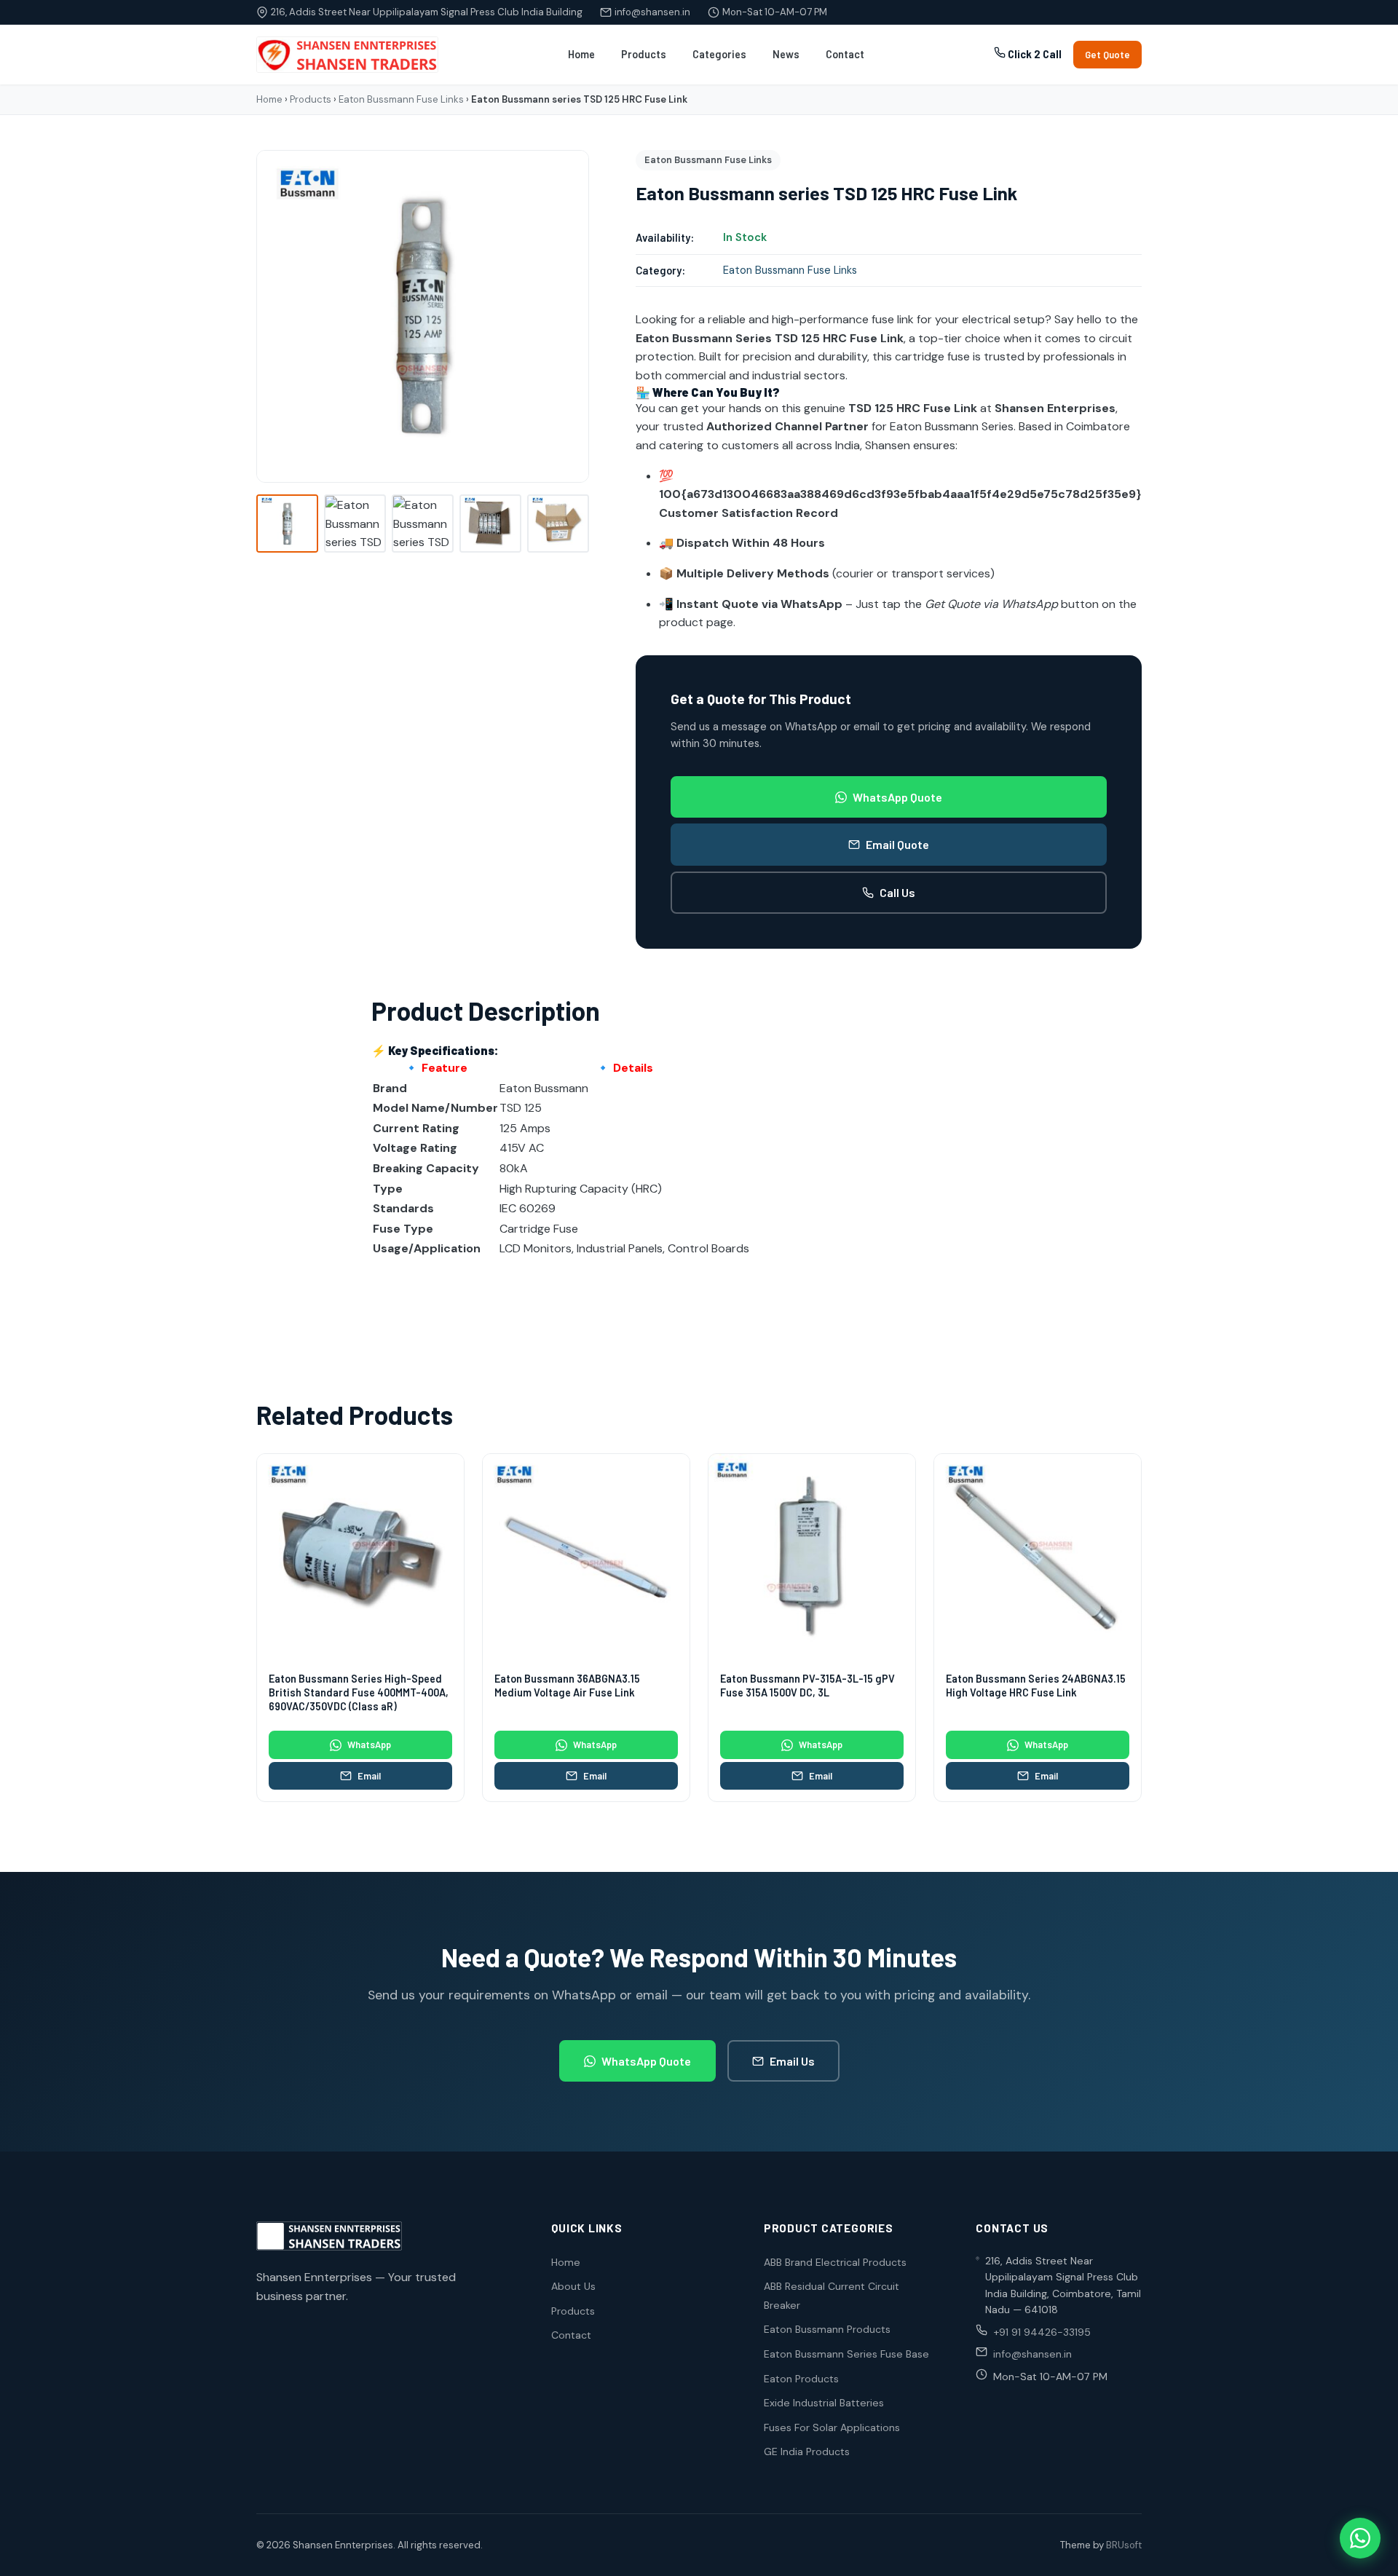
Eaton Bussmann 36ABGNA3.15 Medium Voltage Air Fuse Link (567, 1686)
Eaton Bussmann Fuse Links (401, 99)
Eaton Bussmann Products (827, 2329)
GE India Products (807, 2451)
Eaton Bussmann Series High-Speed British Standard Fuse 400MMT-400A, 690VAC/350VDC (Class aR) (359, 1692)
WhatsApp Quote (897, 797)
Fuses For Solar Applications (832, 2427)
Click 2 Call (1034, 54)
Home (581, 54)
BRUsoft (1124, 2545)
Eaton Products (801, 2379)
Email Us (792, 2061)
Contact (845, 54)
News (786, 54)
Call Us (897, 892)
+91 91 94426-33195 (1042, 2332)
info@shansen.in (652, 12)
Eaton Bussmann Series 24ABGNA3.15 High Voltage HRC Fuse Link (1036, 1686)
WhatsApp (369, 1745)
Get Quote (1107, 55)
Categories (719, 54)
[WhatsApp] (1360, 2538)
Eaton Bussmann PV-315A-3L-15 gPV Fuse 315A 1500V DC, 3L (807, 1686)
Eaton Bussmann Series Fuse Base (846, 2354)
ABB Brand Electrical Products (835, 2262)
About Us (573, 2286)
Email (369, 1776)
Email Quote (897, 844)
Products (644, 54)
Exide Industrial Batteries (824, 2403)
